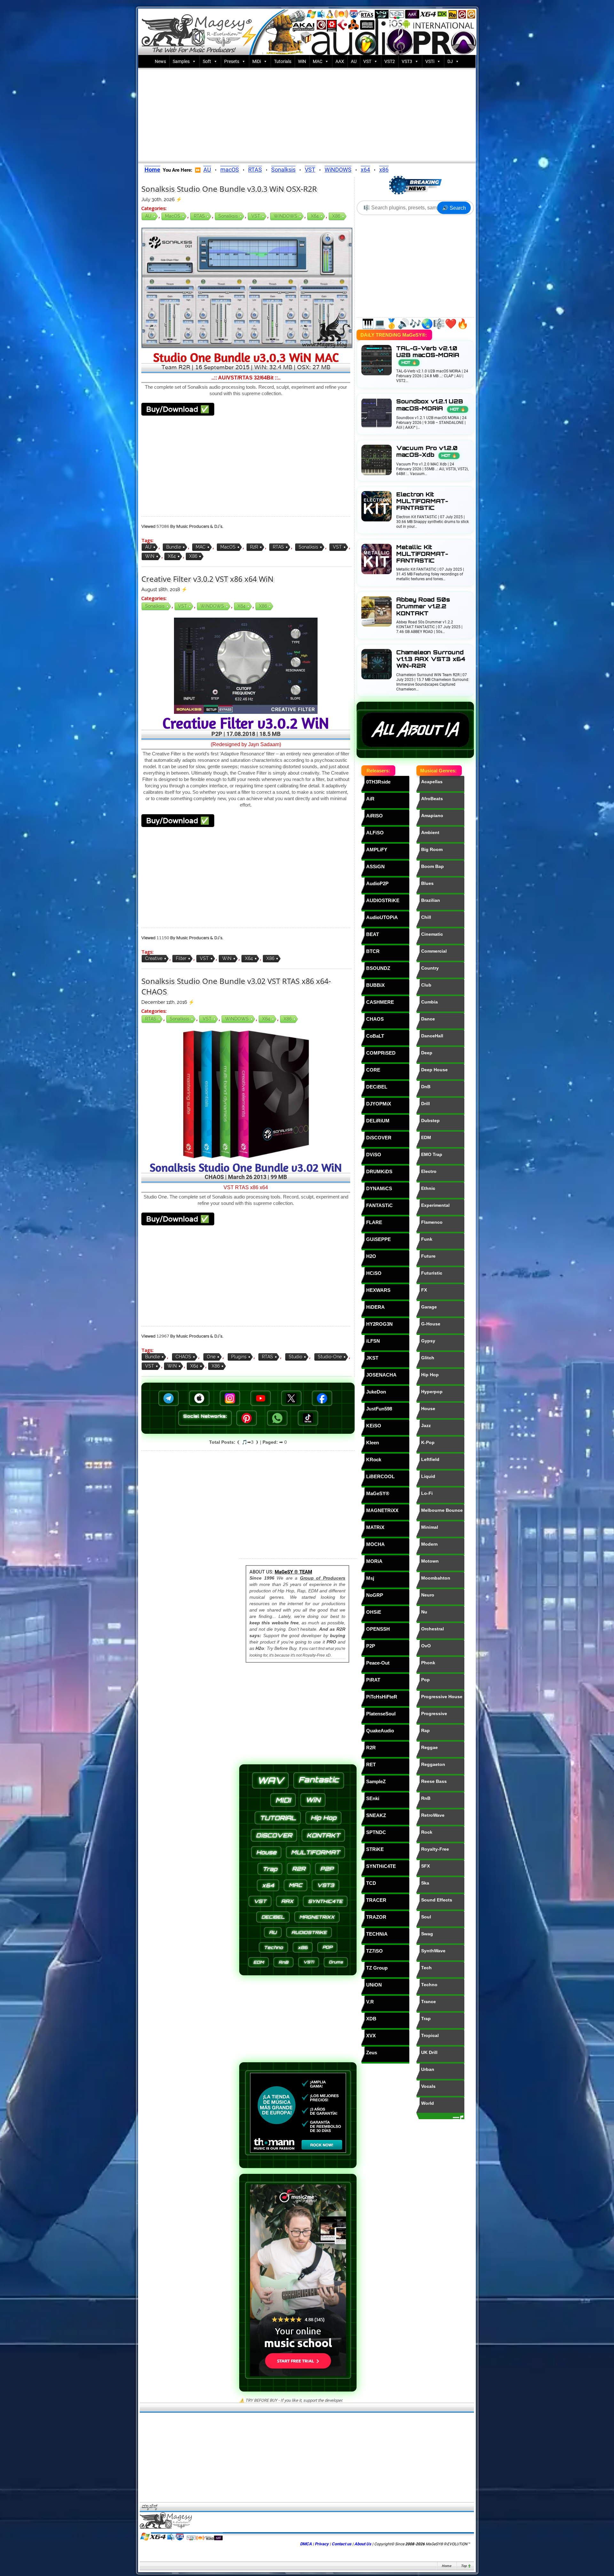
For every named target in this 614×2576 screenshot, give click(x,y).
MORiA (374, 1561)
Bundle (174, 547)
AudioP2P (377, 883)
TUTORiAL (278, 1818)
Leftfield (430, 1459)
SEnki (373, 1798)
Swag (427, 1934)
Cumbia (429, 1002)
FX (424, 1290)
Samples (181, 61)
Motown (430, 1561)
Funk (427, 1239)
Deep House (434, 1070)
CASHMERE (380, 1002)
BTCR (373, 951)
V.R (370, 2002)
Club (426, 985)
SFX (425, 1866)
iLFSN (373, 1341)
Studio (295, 1357)
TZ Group (377, 1968)
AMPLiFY (377, 850)
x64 (365, 170)
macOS (230, 170)
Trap (426, 2018)
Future (428, 1256)
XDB (371, 2019)
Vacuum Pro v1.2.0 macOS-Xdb (427, 451)
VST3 (407, 61)
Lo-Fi (427, 1493)
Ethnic (428, 1188)
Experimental (435, 1205)
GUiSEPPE (378, 1239)
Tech (426, 1968)
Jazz (426, 1425)
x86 (384, 170)
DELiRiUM (378, 1121)
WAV (270, 1780)
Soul (426, 1917)
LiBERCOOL (380, 1476)
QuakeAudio (380, 1731)
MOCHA (375, 1544)
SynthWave (433, 1951)
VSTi (430, 61)
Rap (425, 1730)
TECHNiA (377, 1934)
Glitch (428, 1358)
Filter (181, 958)
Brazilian (431, 900)
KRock (374, 1460)
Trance (429, 2002)
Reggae (429, 1747)
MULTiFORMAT (315, 1852)
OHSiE (374, 1612)
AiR (370, 799)
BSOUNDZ (378, 968)
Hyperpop (432, 1392)
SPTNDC (376, 1832)
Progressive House (442, 1697)
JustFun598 (379, 1409)
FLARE (374, 1222)
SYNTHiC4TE (381, 1866)
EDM (426, 1137)
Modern (429, 1544)
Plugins (239, 1357)
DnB (426, 1087)
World (428, 2103)
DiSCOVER (379, 1138)
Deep (427, 1053)
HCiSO (374, 1273)
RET (371, 1764)
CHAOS (183, 1357)
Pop (425, 1680)
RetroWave (433, 1815)
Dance (428, 1019)
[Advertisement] (307, 114)
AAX (340, 61)
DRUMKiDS (379, 1171)
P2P (371, 1646)
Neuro (428, 1595)
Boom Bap (433, 866)
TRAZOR (376, 1917)
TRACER (376, 1900)
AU (354, 61)
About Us (363, 2544)
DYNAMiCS (379, 1188)
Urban (428, 2069)
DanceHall (432, 1036)
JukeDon (376, 1392)
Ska (425, 1883)
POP (327, 1947)
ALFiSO (375, 833)
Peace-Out (378, 1663)
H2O (371, 1256)
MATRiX (375, 1527)
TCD (371, 1883)
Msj (370, 1578)
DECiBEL (377, 1087)
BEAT (373, 934)
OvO (426, 1646)
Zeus (372, 2053)
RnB (426, 1798)
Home (446, 2566)
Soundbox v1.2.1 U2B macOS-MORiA (431, 405)
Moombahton (436, 1578)
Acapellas (432, 782)
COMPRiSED (381, 1053)
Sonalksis (283, 170)
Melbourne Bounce (442, 1510)
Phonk (428, 1663)
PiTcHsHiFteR (382, 1697)
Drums (336, 1962)
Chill (426, 917)
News (160, 61)
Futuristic (432, 1273)
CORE (373, 1070)
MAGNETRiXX (382, 1510)
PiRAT (373, 1680)
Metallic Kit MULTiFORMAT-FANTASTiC (422, 554)
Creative (154, 958)
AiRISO (374, 816)
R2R (254, 547)
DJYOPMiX (379, 1104)
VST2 (390, 61)
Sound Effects (437, 1900)
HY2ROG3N (379, 1324)
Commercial (434, 951)
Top (464, 2566)
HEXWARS (378, 1290)
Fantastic (319, 1780)
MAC (318, 61)
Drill (425, 1104)
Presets (232, 61)
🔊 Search (454, 208)
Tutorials (283, 61)
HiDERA (375, 1307)
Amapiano (432, 816)
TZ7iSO (374, 1951)
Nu (424, 1612)
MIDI (283, 1800)
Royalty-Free (435, 1849)
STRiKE (375, 1849)
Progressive (434, 1713)
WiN (302, 61)
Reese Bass (434, 1781)
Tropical (430, 2035)
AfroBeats (432, 799)
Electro (429, 1171)
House (428, 1409)
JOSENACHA (381, 1375)
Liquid (428, 1476)
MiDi (257, 61)
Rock (427, 1832)
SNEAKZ (376, 1815)
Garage (429, 1307)
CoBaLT (375, 1036)
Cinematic (432, 934)
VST (367, 61)
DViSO (374, 1155)
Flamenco (432, 1222)
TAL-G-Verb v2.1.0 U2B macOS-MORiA (428, 355)
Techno (429, 1985)
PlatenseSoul (381, 1714)
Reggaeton (433, 1764)
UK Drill (429, 2052)
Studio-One (330, 1357)
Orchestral (433, 1629)
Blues (427, 883)
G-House (431, 1324)
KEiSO (374, 1426)
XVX (371, 2036)
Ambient (430, 832)
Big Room (432, 849)
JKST (372, 1358)
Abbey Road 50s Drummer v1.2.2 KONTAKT (423, 606)
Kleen (373, 1443)
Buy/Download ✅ (178, 409)
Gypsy (428, 1341)
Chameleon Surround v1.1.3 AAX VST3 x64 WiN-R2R (431, 659)
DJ (450, 61)
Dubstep (430, 1120)
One (211, 1357)
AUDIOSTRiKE (383, 900)
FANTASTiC (379, 1205)
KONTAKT (323, 1835)
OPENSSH (378, 1629)
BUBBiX (375, 985)
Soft (207, 61)
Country (430, 968)
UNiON (374, 1985)
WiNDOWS (338, 170)
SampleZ (376, 1781)
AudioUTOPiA (382, 917)
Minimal (430, 1527)
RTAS (255, 170)
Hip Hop (430, 1375)
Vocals (428, 2086)
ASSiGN (375, 866)
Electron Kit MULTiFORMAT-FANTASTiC (422, 501)
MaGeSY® (378, 1493)
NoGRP (375, 1595)
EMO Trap (432, 1154)
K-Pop (428, 1442)
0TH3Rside (378, 782)
